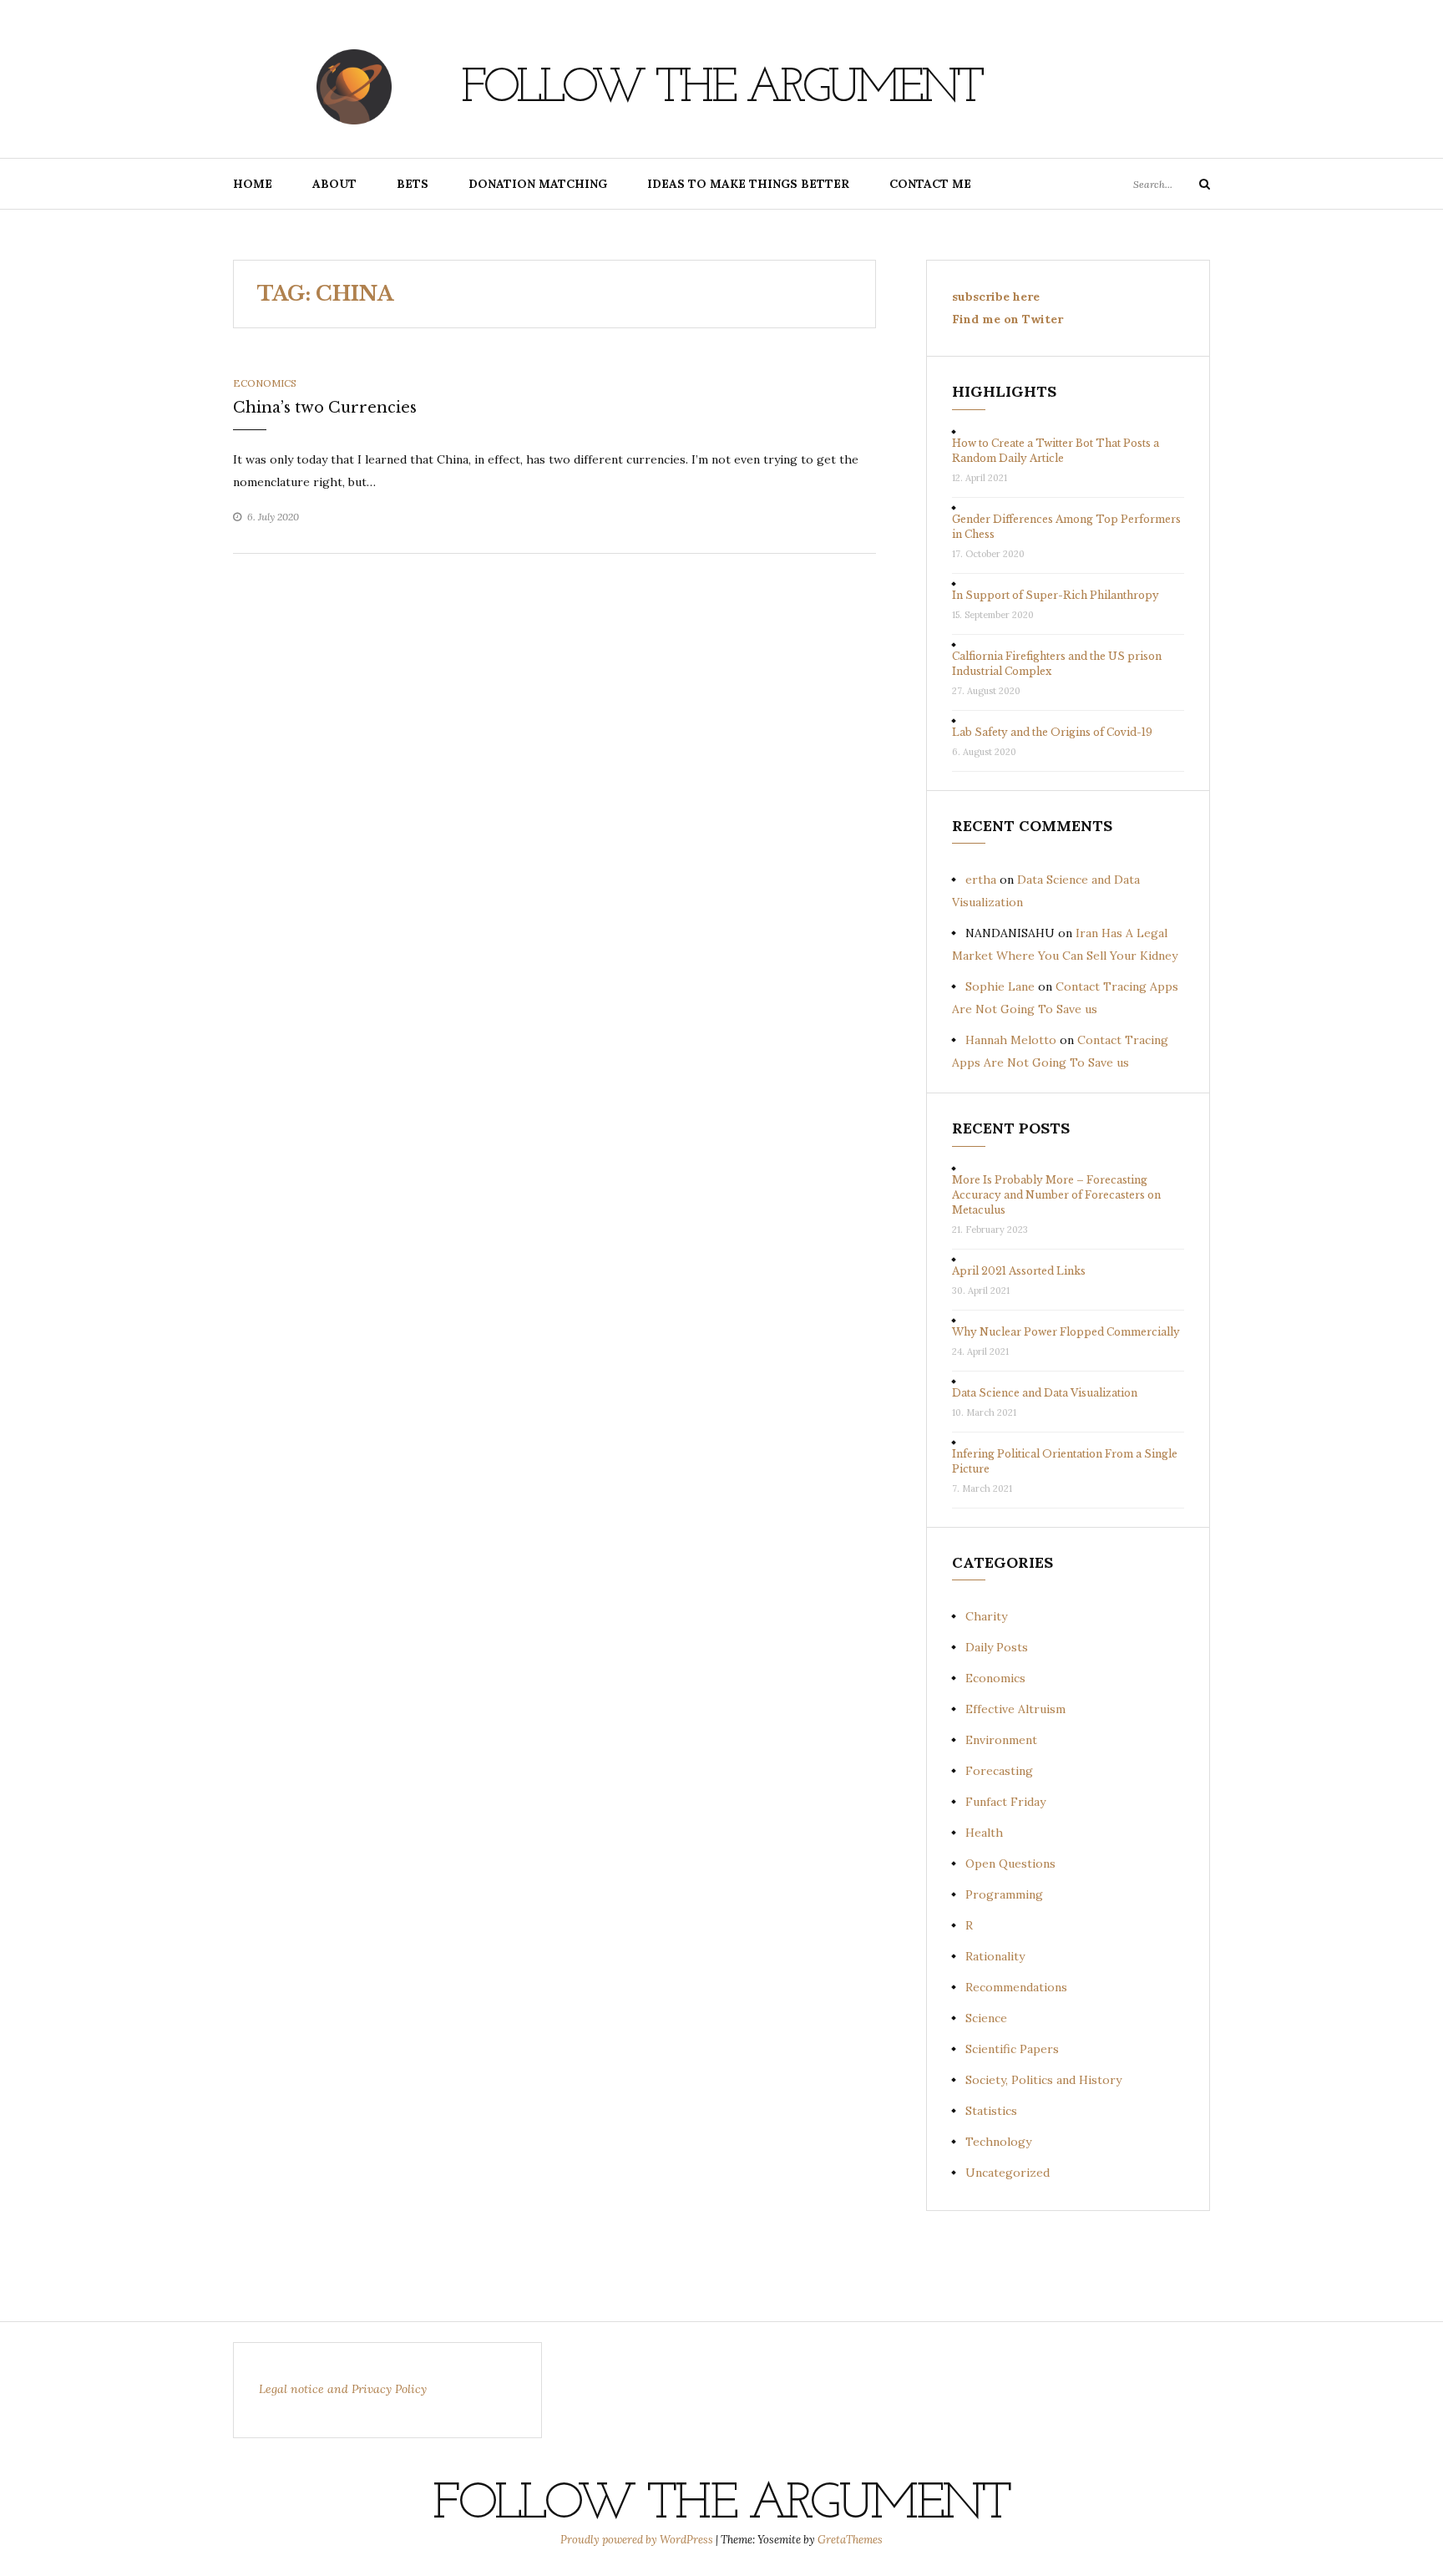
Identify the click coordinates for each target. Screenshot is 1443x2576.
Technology (998, 2142)
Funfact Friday (1005, 1802)
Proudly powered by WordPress (638, 2540)
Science (986, 2018)
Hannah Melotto (1011, 1040)
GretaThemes (850, 2540)
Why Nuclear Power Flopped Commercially (1066, 1332)
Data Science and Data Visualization (1045, 1393)
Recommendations (1016, 1987)
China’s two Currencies (325, 408)
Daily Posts (997, 1647)
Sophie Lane (1000, 986)
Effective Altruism (1015, 1709)
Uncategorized (1008, 2173)
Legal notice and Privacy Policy (343, 2389)
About (334, 184)
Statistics (991, 2111)
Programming (1004, 1894)
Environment (1001, 1740)
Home (253, 184)
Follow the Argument (721, 89)
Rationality (995, 1956)
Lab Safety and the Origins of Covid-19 (1052, 732)
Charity (986, 1616)
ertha (981, 880)
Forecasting (999, 1771)
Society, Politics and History (1043, 2080)
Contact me (930, 184)
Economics (265, 383)
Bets (413, 184)
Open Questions (1010, 1864)
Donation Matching (538, 184)
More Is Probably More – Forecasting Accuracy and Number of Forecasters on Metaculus (1056, 1195)
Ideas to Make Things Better (748, 184)
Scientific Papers (1012, 2049)
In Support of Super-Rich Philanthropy (1056, 595)
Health (984, 1833)
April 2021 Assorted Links (1019, 1271)
